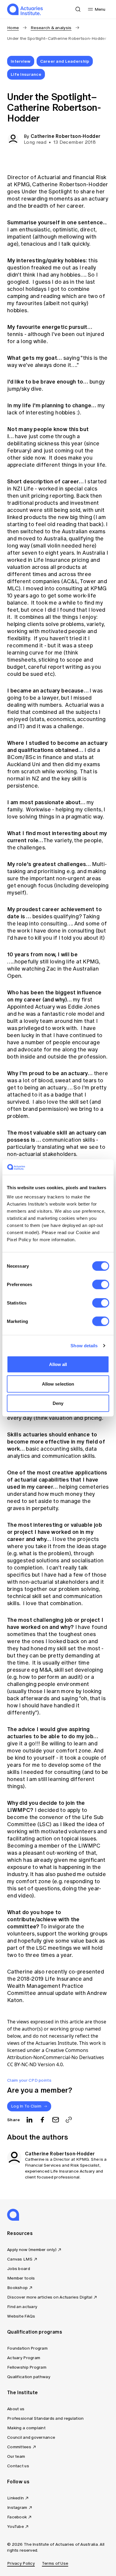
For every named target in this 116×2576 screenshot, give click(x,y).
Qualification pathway (29, 2377)
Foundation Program (27, 2348)
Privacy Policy (21, 2563)
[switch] (101, 1285)
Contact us (18, 2466)
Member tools (21, 2278)
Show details (84, 1345)
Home (13, 28)
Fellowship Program (27, 2367)
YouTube (15, 2527)
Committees (19, 2447)
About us (16, 2409)
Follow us (18, 2482)
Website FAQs (21, 2316)
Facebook (17, 2517)
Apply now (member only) (32, 2250)
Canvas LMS (20, 2259)
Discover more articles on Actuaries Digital (50, 2297)
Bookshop (17, 2288)
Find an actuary (22, 2307)
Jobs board (19, 2269)
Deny (58, 1403)
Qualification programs (35, 2332)
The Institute (22, 2392)
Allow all (58, 1364)
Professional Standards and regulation (45, 2418)
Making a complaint (26, 2428)
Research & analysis (51, 28)
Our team (16, 2456)
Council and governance (31, 2437)
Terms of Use (55, 2563)
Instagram (17, 2508)
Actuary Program (24, 2358)
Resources (20, 2233)
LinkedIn (15, 2498)
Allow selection (58, 1384)
